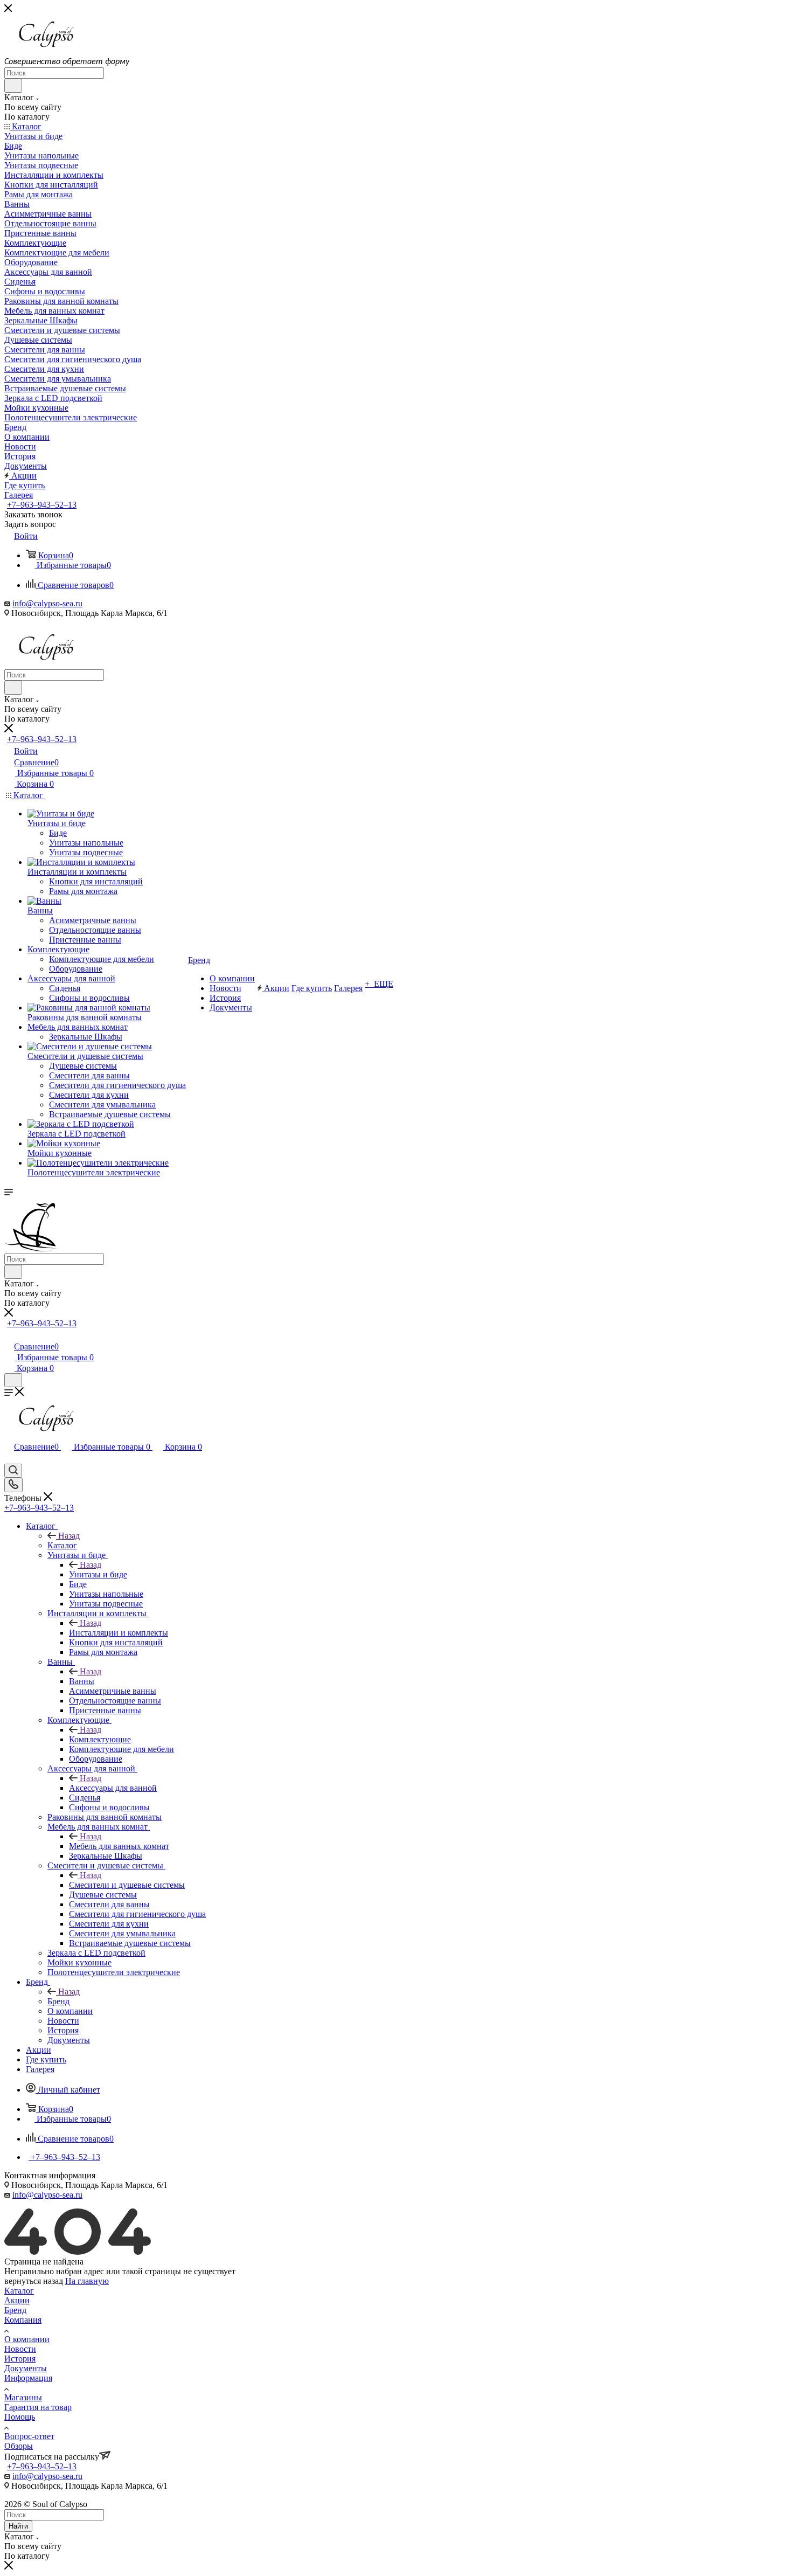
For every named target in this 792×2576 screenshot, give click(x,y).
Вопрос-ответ (29, 2436)
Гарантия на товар (38, 2407)
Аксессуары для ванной (113, 1788)
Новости (20, 2349)
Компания (23, 2320)
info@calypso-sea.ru (47, 603)
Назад (69, 1536)
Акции (17, 2300)
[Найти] (13, 86)
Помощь (20, 2417)
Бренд (58, 2001)
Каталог (62, 1545)
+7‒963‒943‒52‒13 (42, 505)
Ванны (82, 1681)
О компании (27, 2339)
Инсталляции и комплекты (119, 1633)
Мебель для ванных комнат (119, 1846)
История (20, 2359)
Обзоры (19, 2446)
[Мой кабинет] (9, 1335)
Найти (18, 2526)
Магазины (23, 2397)
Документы (26, 2368)
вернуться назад (34, 2281)
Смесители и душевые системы (127, 1885)
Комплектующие (100, 1739)
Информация (28, 2378)
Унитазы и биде (98, 1574)
